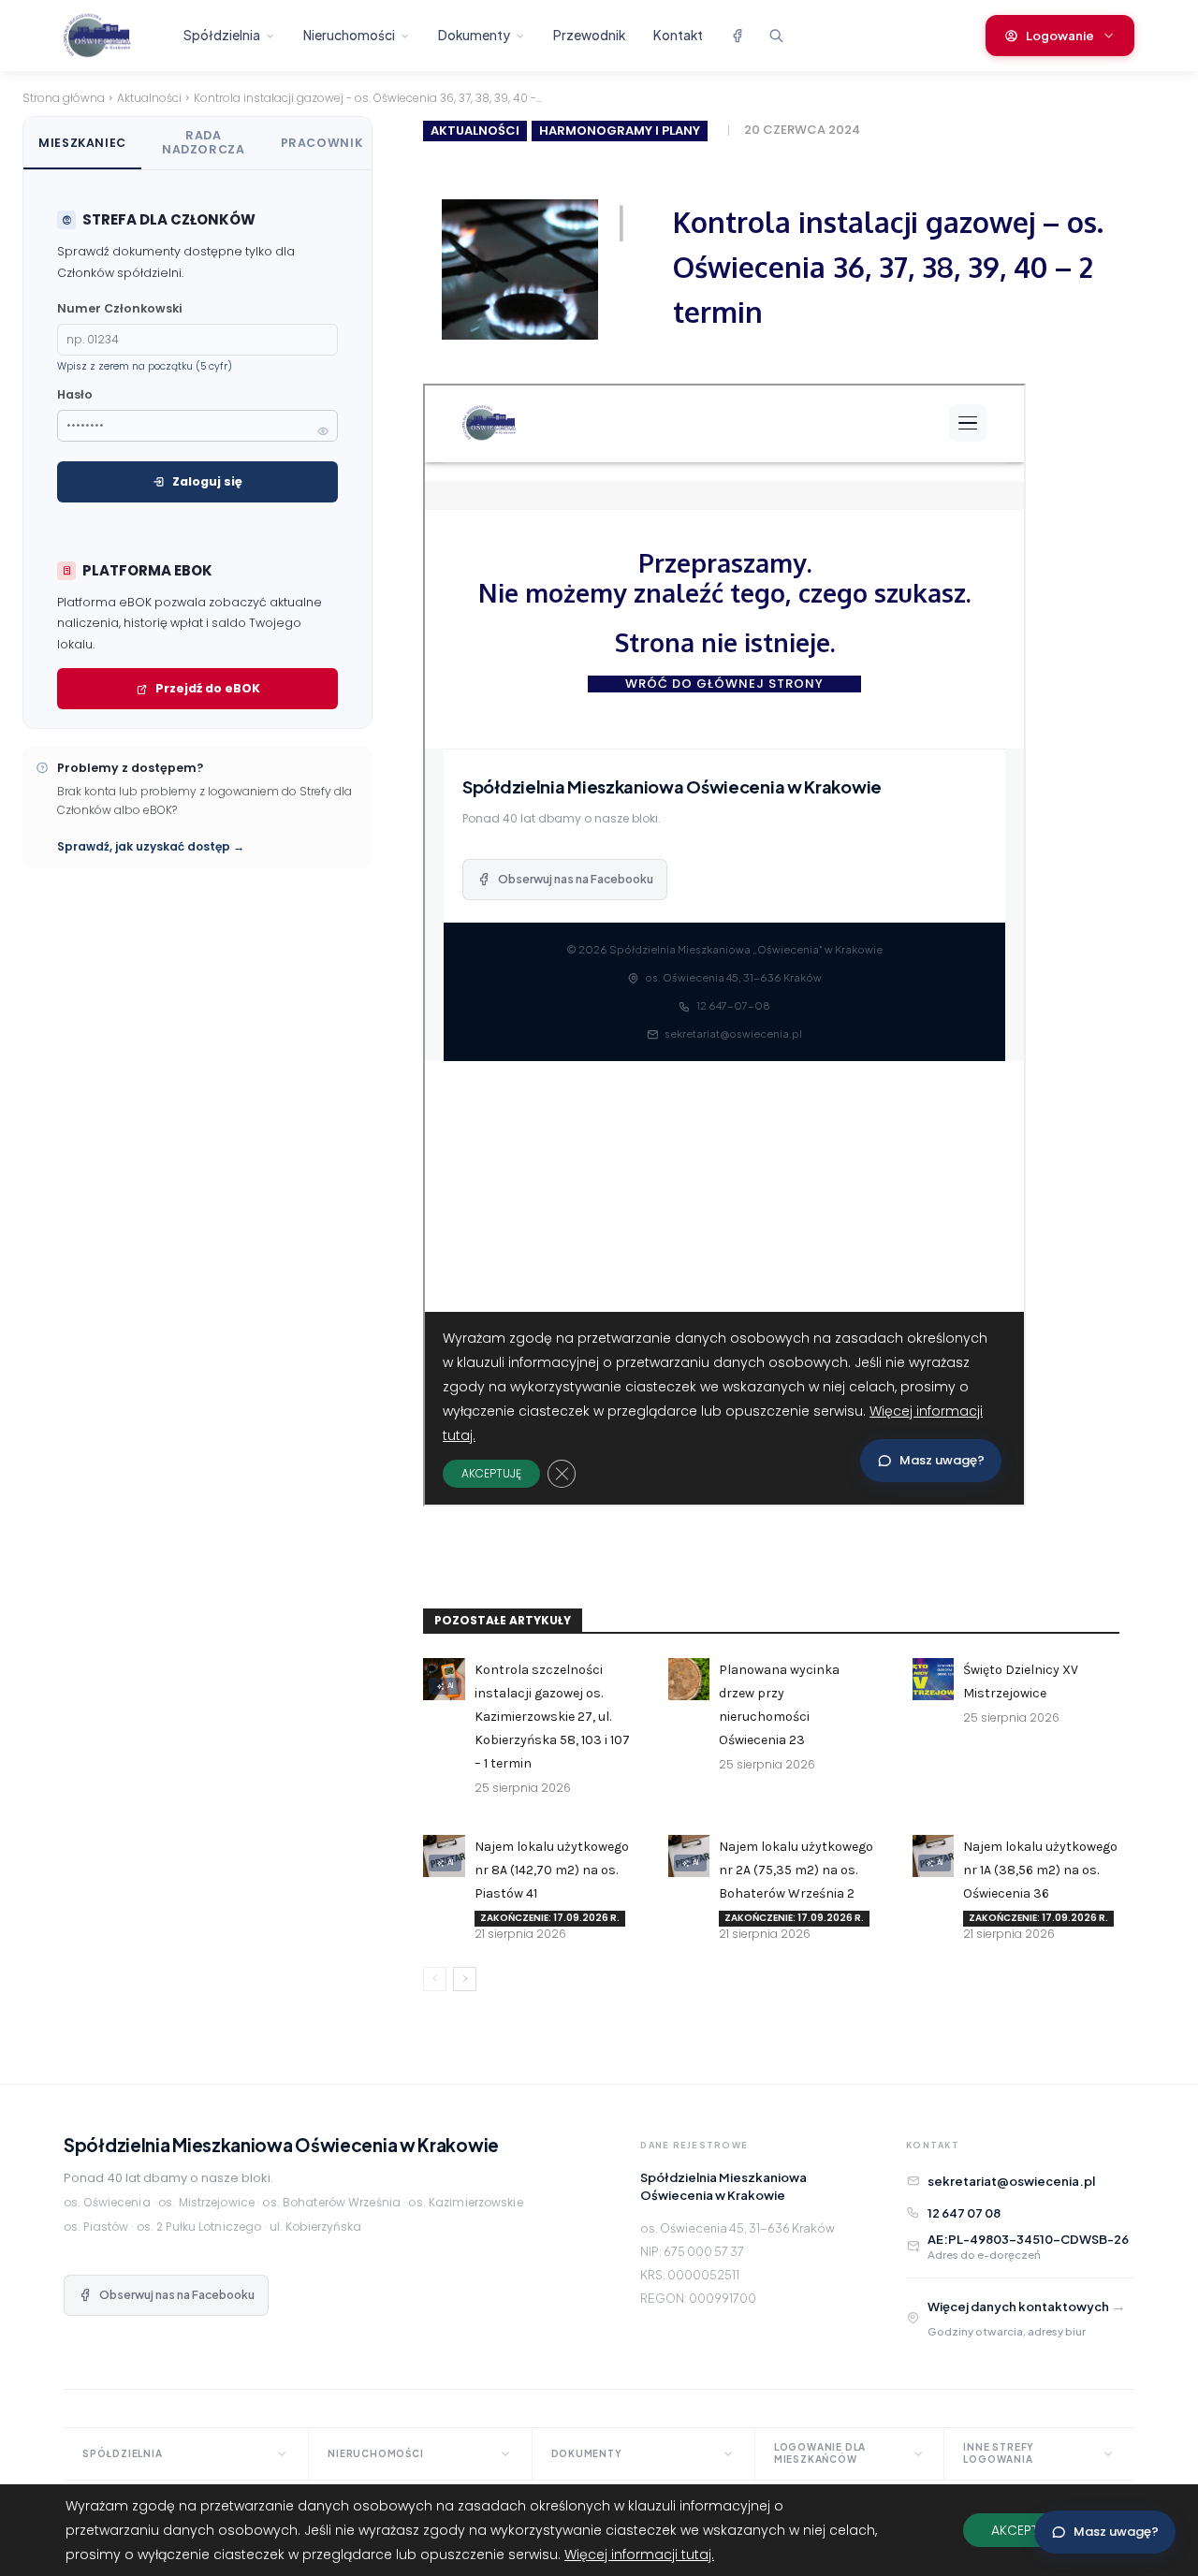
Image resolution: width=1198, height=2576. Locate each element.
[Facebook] (737, 36)
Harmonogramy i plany (620, 131)
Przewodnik (589, 35)
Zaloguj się (207, 481)
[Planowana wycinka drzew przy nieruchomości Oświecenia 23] (689, 1679)
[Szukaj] (776, 36)
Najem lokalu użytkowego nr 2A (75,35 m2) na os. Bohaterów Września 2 (796, 1870)
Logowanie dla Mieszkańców (820, 2453)
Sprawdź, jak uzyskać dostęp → (151, 846)
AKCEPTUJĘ (1025, 2530)
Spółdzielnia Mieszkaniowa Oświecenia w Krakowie (281, 2145)
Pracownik (322, 143)
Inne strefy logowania (999, 2453)
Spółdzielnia (222, 35)
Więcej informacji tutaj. (639, 2554)
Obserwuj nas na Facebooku (177, 2295)
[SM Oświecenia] (113, 36)
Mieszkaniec (82, 143)
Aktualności (149, 98)
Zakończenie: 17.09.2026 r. (550, 1918)
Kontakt (678, 35)
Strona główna (64, 98)
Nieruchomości (349, 35)
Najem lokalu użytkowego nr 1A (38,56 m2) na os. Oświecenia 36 (1040, 1870)
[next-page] (465, 1979)
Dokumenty (474, 35)
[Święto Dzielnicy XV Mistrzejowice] (933, 1679)
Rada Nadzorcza (204, 142)
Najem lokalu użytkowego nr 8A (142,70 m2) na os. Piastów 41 (552, 1870)
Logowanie (1060, 36)
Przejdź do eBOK (208, 688)
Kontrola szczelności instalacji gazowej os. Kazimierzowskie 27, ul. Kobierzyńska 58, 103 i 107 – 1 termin (552, 1717)
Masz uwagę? (1116, 2532)
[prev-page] (435, 1979)
